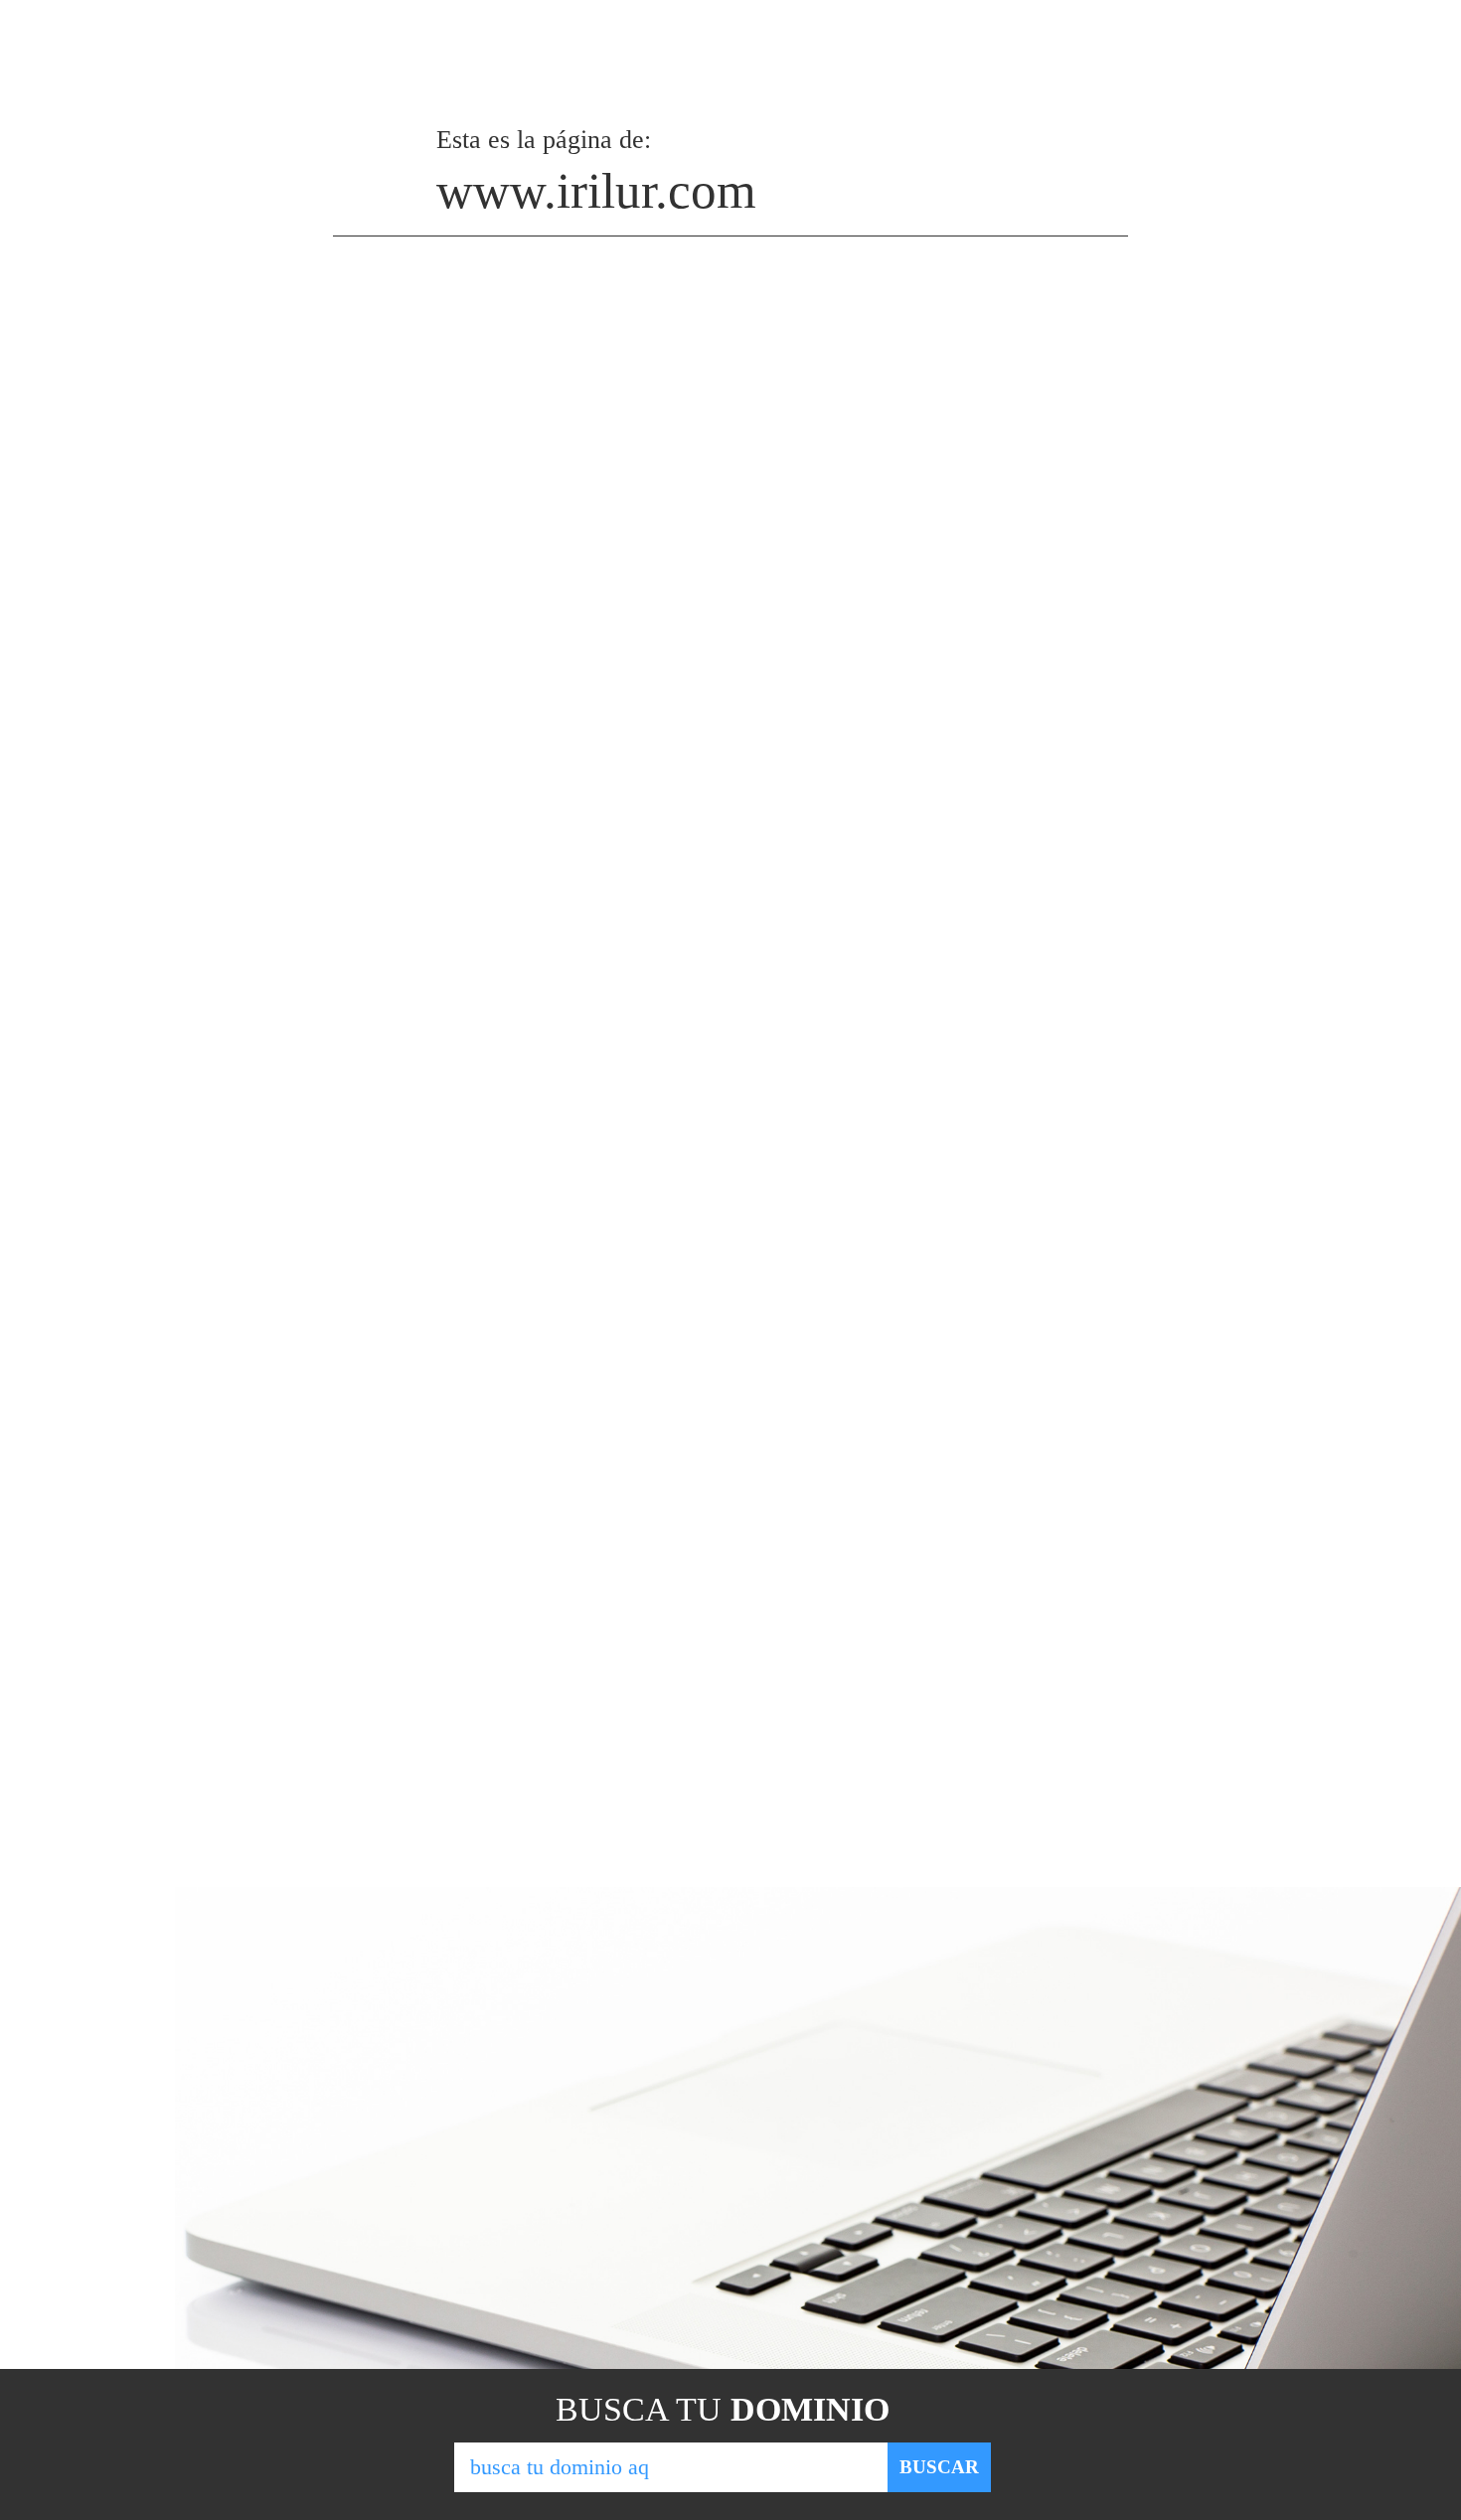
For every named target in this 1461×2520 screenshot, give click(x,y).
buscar (939, 2467)
